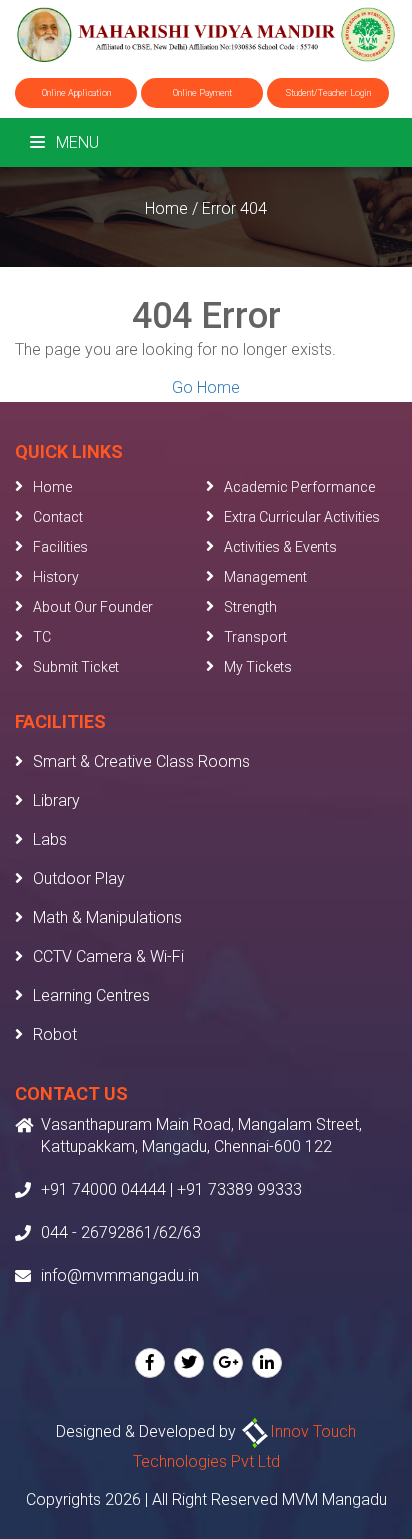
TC (42, 637)
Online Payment (202, 93)
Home (166, 208)
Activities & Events (280, 547)
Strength (250, 607)
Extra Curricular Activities (302, 517)
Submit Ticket (76, 667)
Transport (255, 637)
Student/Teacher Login (328, 93)
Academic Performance (299, 487)
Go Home (206, 387)
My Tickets (258, 667)
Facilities (60, 547)
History (56, 577)
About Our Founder (93, 607)
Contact (58, 517)
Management (265, 577)
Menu (75, 142)
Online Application (76, 93)
